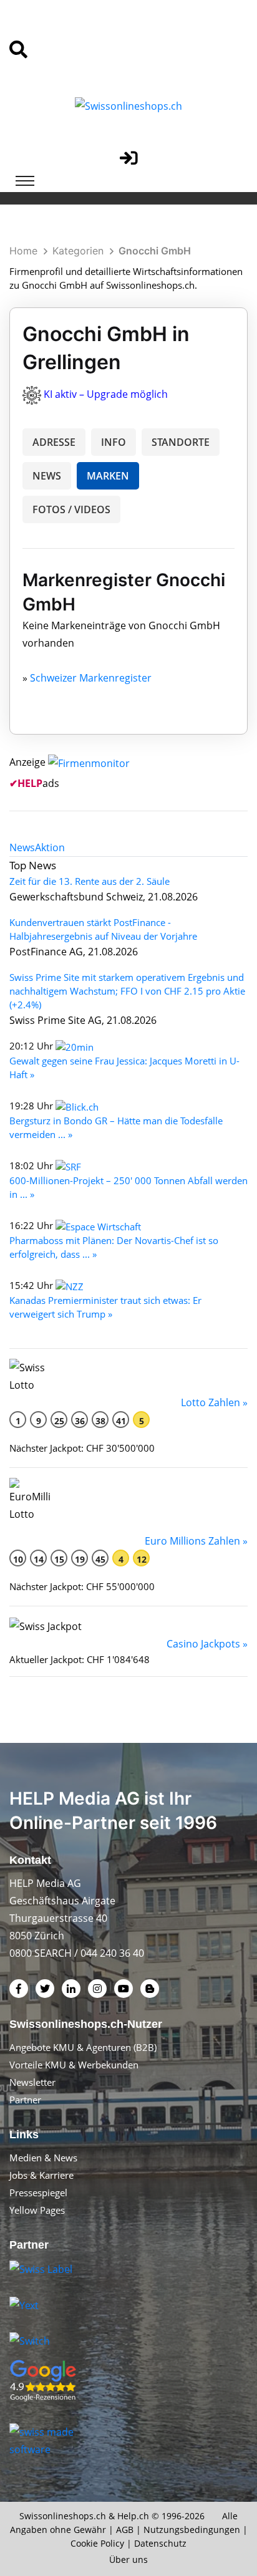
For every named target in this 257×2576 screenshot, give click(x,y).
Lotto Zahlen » (214, 1402)
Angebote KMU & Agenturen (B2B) (83, 2047)
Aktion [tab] (50, 847)
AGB (125, 2530)
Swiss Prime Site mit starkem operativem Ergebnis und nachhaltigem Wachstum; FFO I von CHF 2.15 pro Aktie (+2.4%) (127, 991)
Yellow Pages (37, 2210)
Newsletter (32, 2082)
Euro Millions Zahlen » (196, 1541)
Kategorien (78, 251)
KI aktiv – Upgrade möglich (106, 394)
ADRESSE (54, 442)
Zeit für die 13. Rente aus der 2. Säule (90, 881)
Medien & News (43, 2158)
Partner (25, 2100)
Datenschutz (160, 2543)
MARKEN (108, 476)
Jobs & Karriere (41, 2175)
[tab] (22, 847)
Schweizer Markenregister (91, 678)
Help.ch (133, 2516)
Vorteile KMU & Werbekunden (74, 2065)
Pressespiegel (38, 2192)
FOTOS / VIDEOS (71, 509)
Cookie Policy (97, 2543)
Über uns (128, 2559)
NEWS (47, 476)
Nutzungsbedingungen (192, 2530)
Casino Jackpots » (207, 1644)
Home (23, 251)
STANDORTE (181, 442)
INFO (114, 442)
